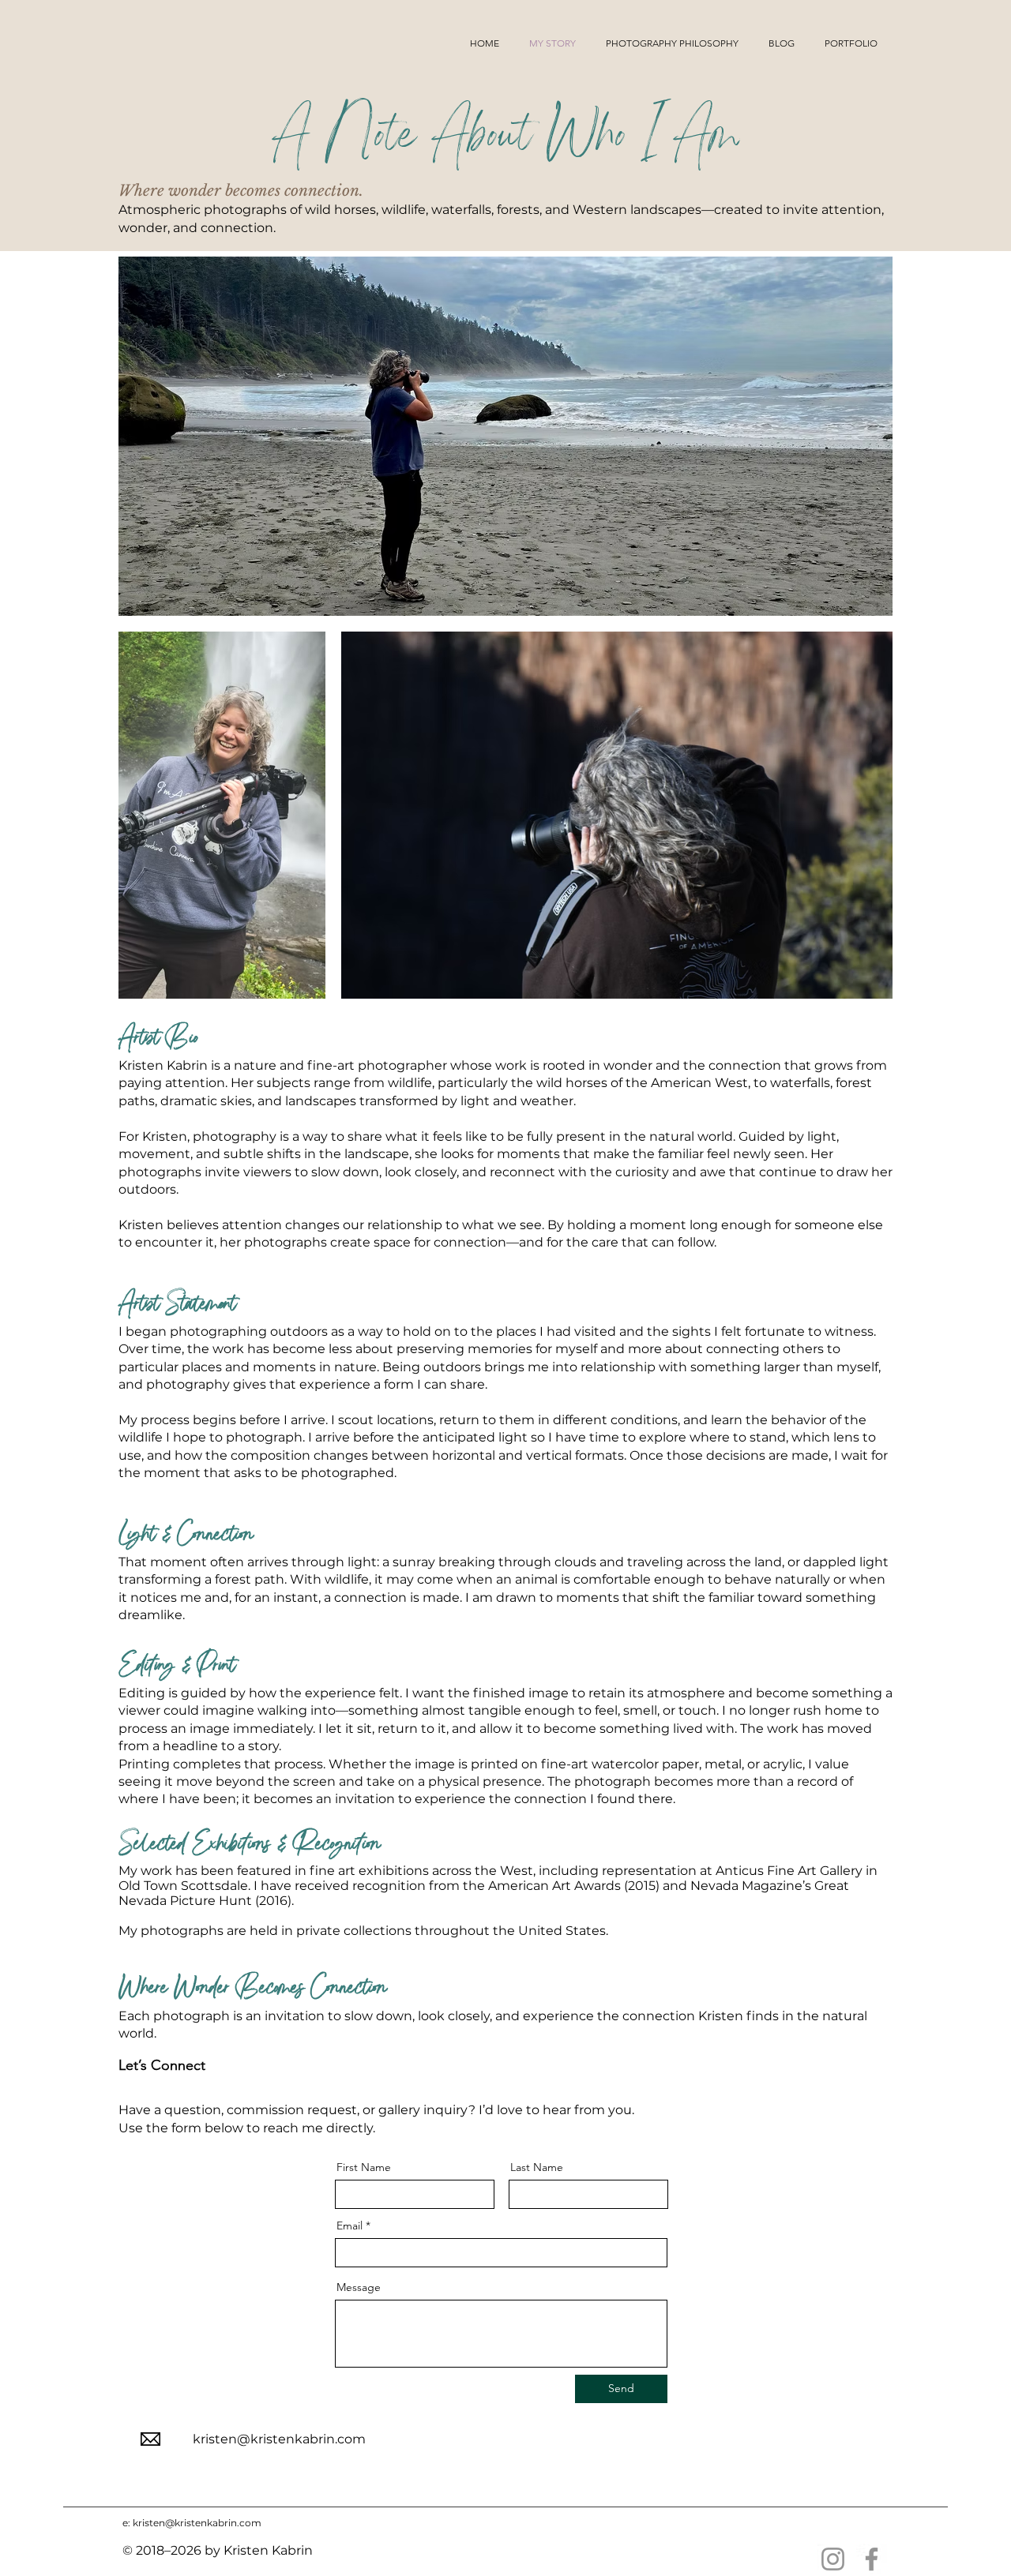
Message (359, 2287)
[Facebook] (872, 2559)
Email (350, 2225)
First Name (364, 2167)
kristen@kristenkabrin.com (279, 2439)
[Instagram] (833, 2559)
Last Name (537, 2167)
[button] (851, 43)
